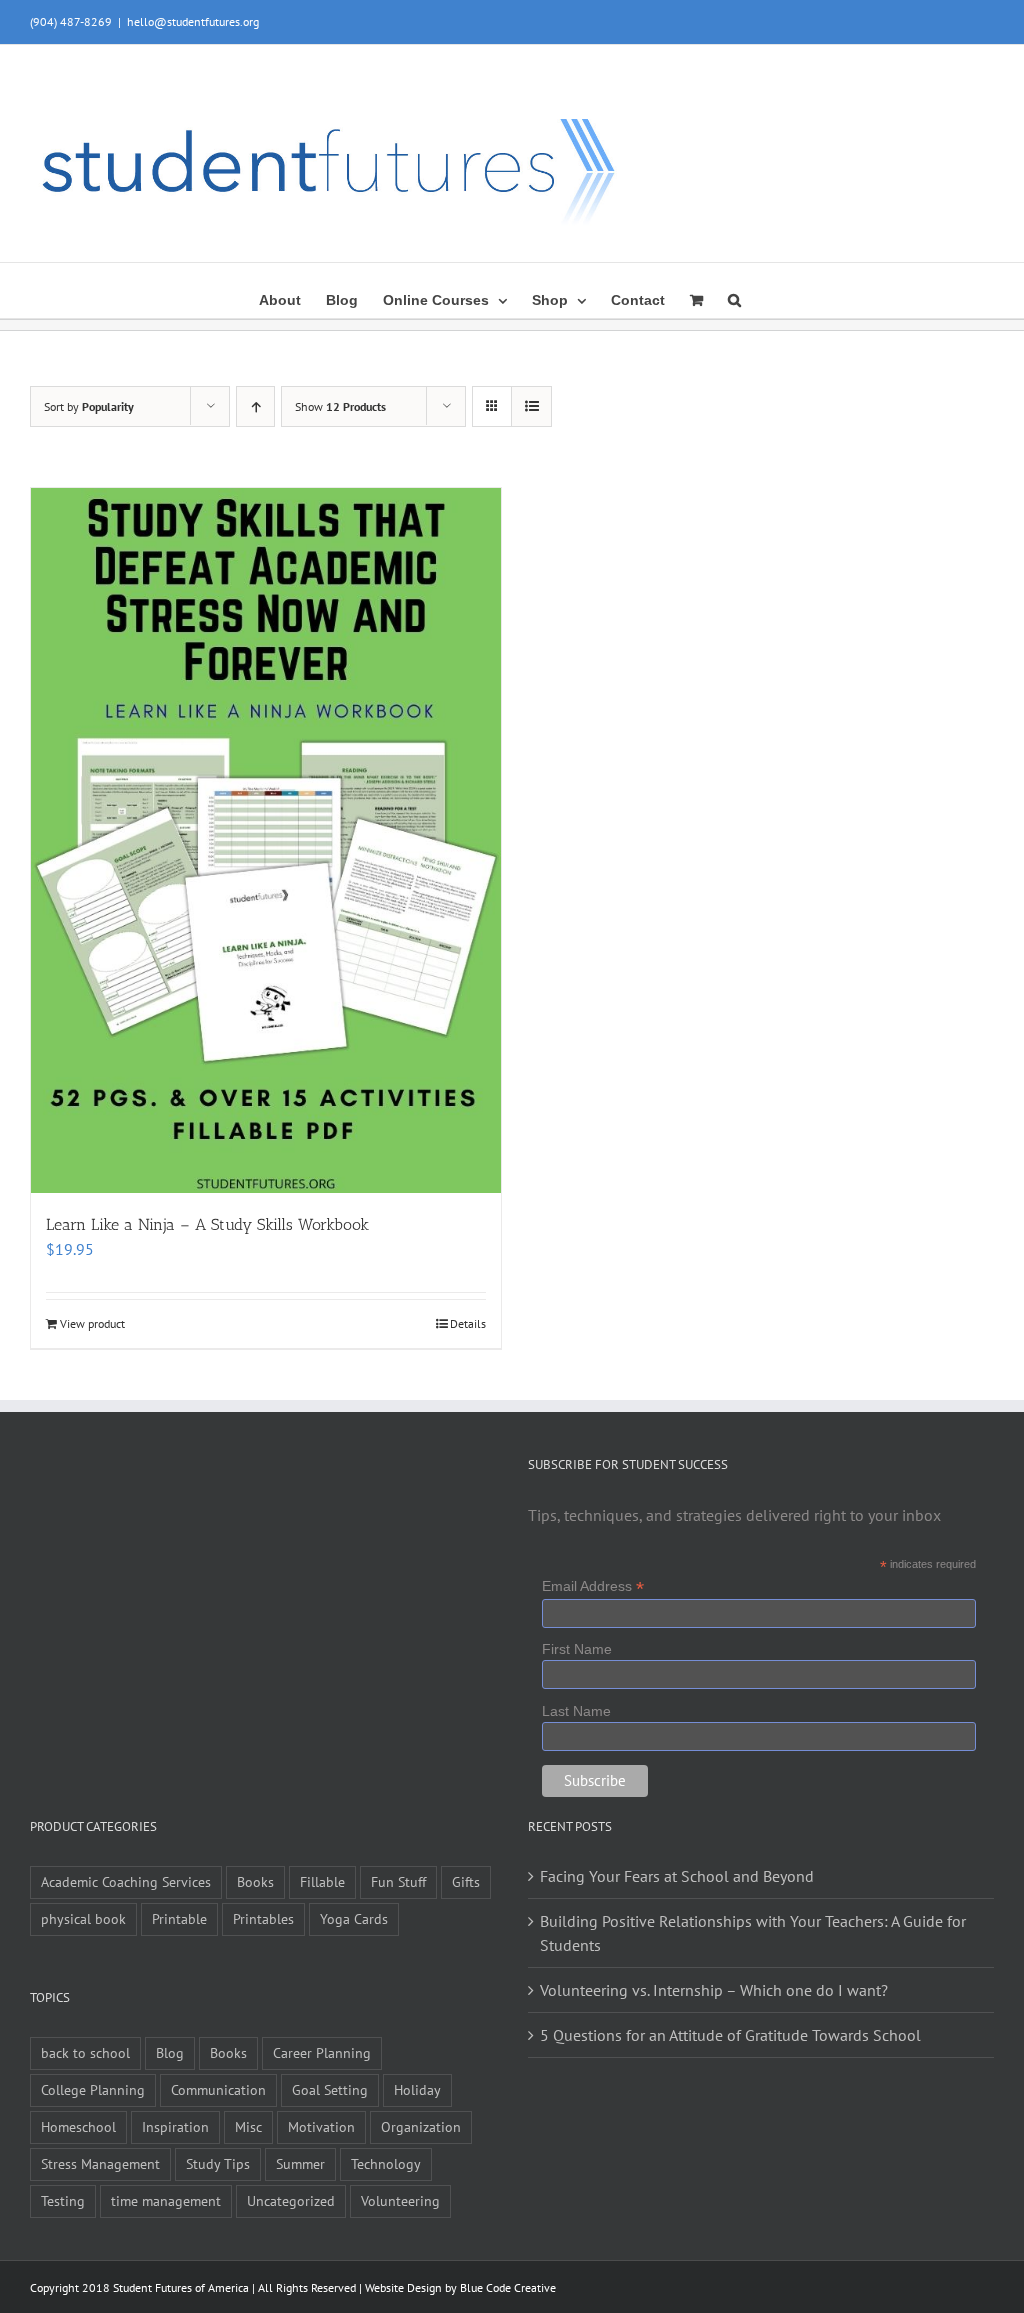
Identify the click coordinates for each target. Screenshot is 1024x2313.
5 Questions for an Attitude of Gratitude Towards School (730, 2035)
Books (255, 1881)
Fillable (322, 1881)
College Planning (93, 2089)
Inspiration (175, 2126)
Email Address (593, 1586)
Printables (263, 1918)
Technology (386, 2163)
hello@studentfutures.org (193, 21)
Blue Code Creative (508, 2287)
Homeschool (78, 2126)
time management (166, 2200)
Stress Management (100, 2163)
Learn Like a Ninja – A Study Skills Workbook (207, 1224)
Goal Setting (330, 2089)
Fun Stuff (398, 1881)
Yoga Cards (354, 1918)
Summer (300, 2163)
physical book (83, 1918)
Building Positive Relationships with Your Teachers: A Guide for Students (753, 1933)
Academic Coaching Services (126, 1881)
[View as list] (531, 406)
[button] (734, 298)
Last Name (576, 1711)
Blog (170, 2052)
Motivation (321, 2126)
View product (92, 1323)
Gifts (466, 1881)
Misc (248, 2126)
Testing (63, 2200)
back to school (85, 2052)
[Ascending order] (255, 406)
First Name (577, 1649)
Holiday (417, 2089)
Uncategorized (291, 2200)
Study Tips (218, 2163)
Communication (218, 2089)
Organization (421, 2126)
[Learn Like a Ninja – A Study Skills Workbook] (266, 840)
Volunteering (400, 2200)
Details (468, 1323)
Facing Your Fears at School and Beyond (677, 1876)
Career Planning (322, 2052)
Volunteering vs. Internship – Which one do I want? (714, 1990)
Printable (179, 1918)
